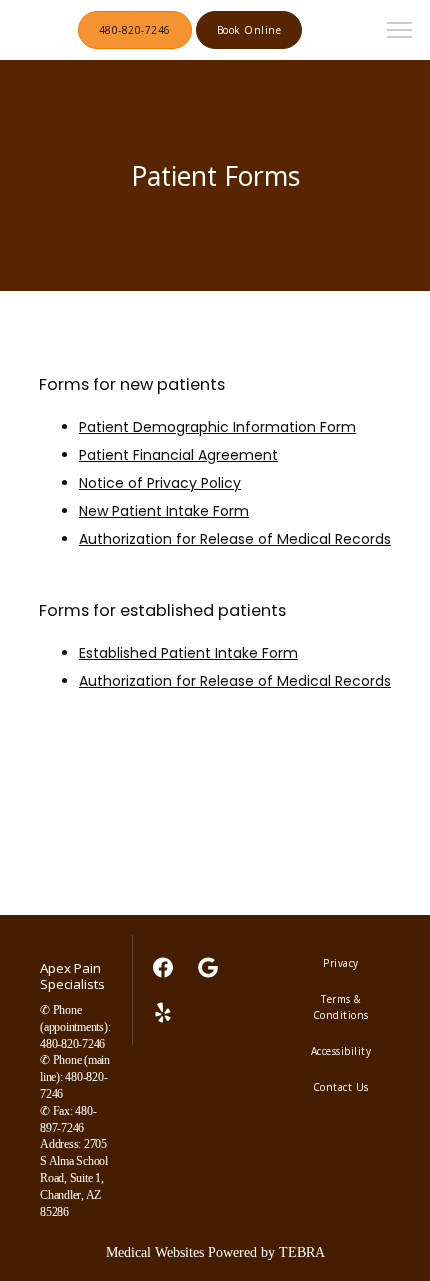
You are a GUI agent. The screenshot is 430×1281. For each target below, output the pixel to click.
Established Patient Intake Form (188, 653)
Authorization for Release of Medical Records (235, 539)
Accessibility (341, 1051)
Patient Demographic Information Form (217, 427)
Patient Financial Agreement (178, 455)
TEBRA (302, 1252)
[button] (400, 32)
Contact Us (341, 1087)
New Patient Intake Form (164, 511)
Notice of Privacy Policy (160, 483)
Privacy (341, 963)
